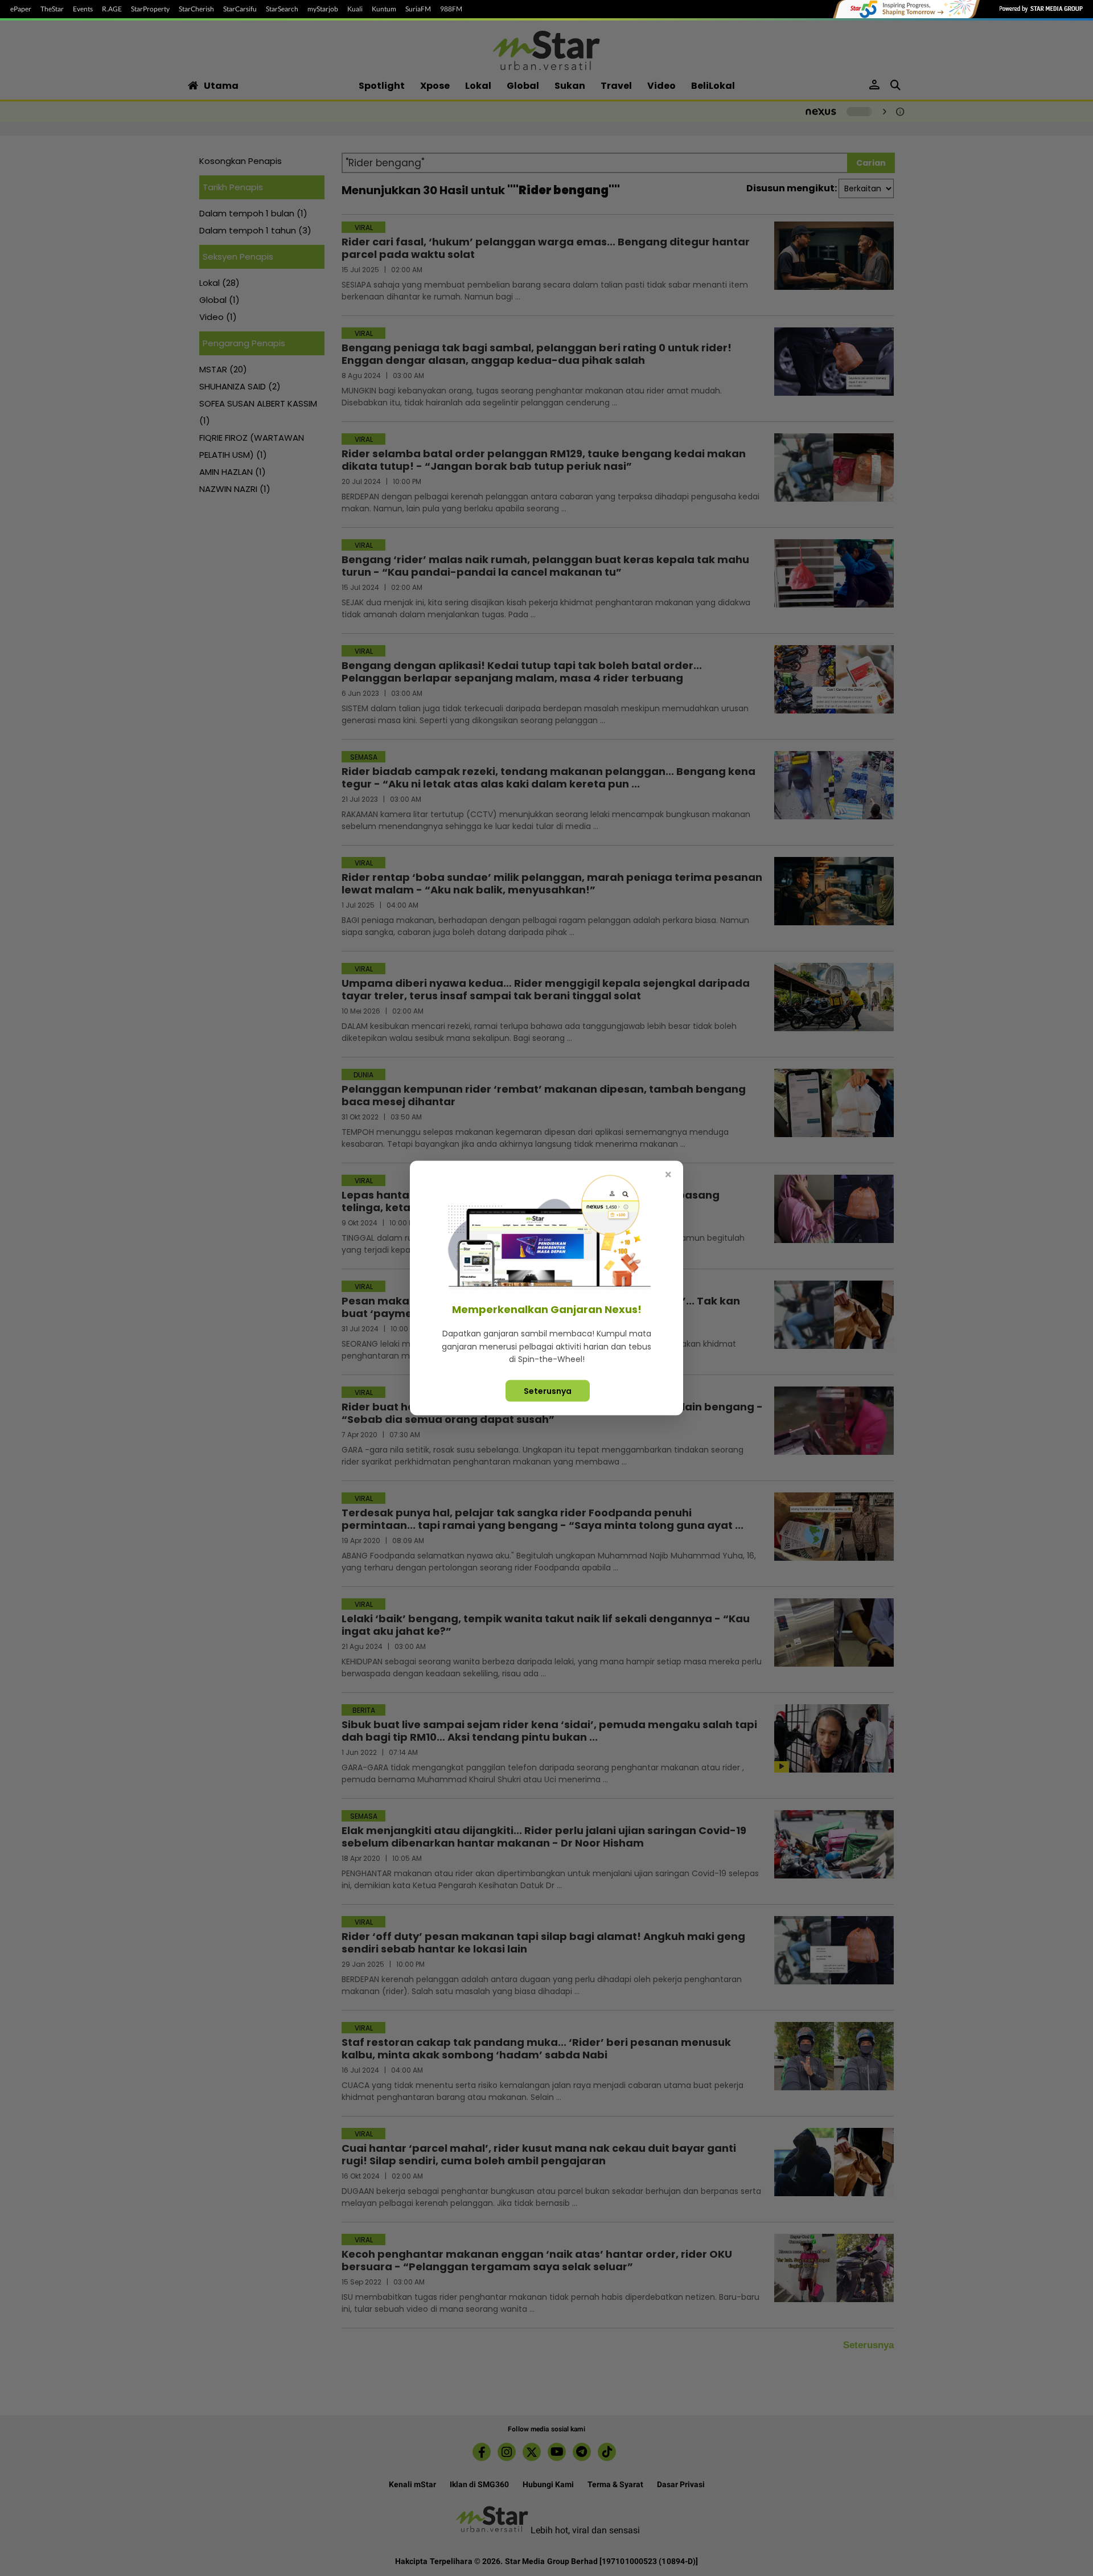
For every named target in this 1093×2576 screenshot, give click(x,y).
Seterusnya (548, 1390)
